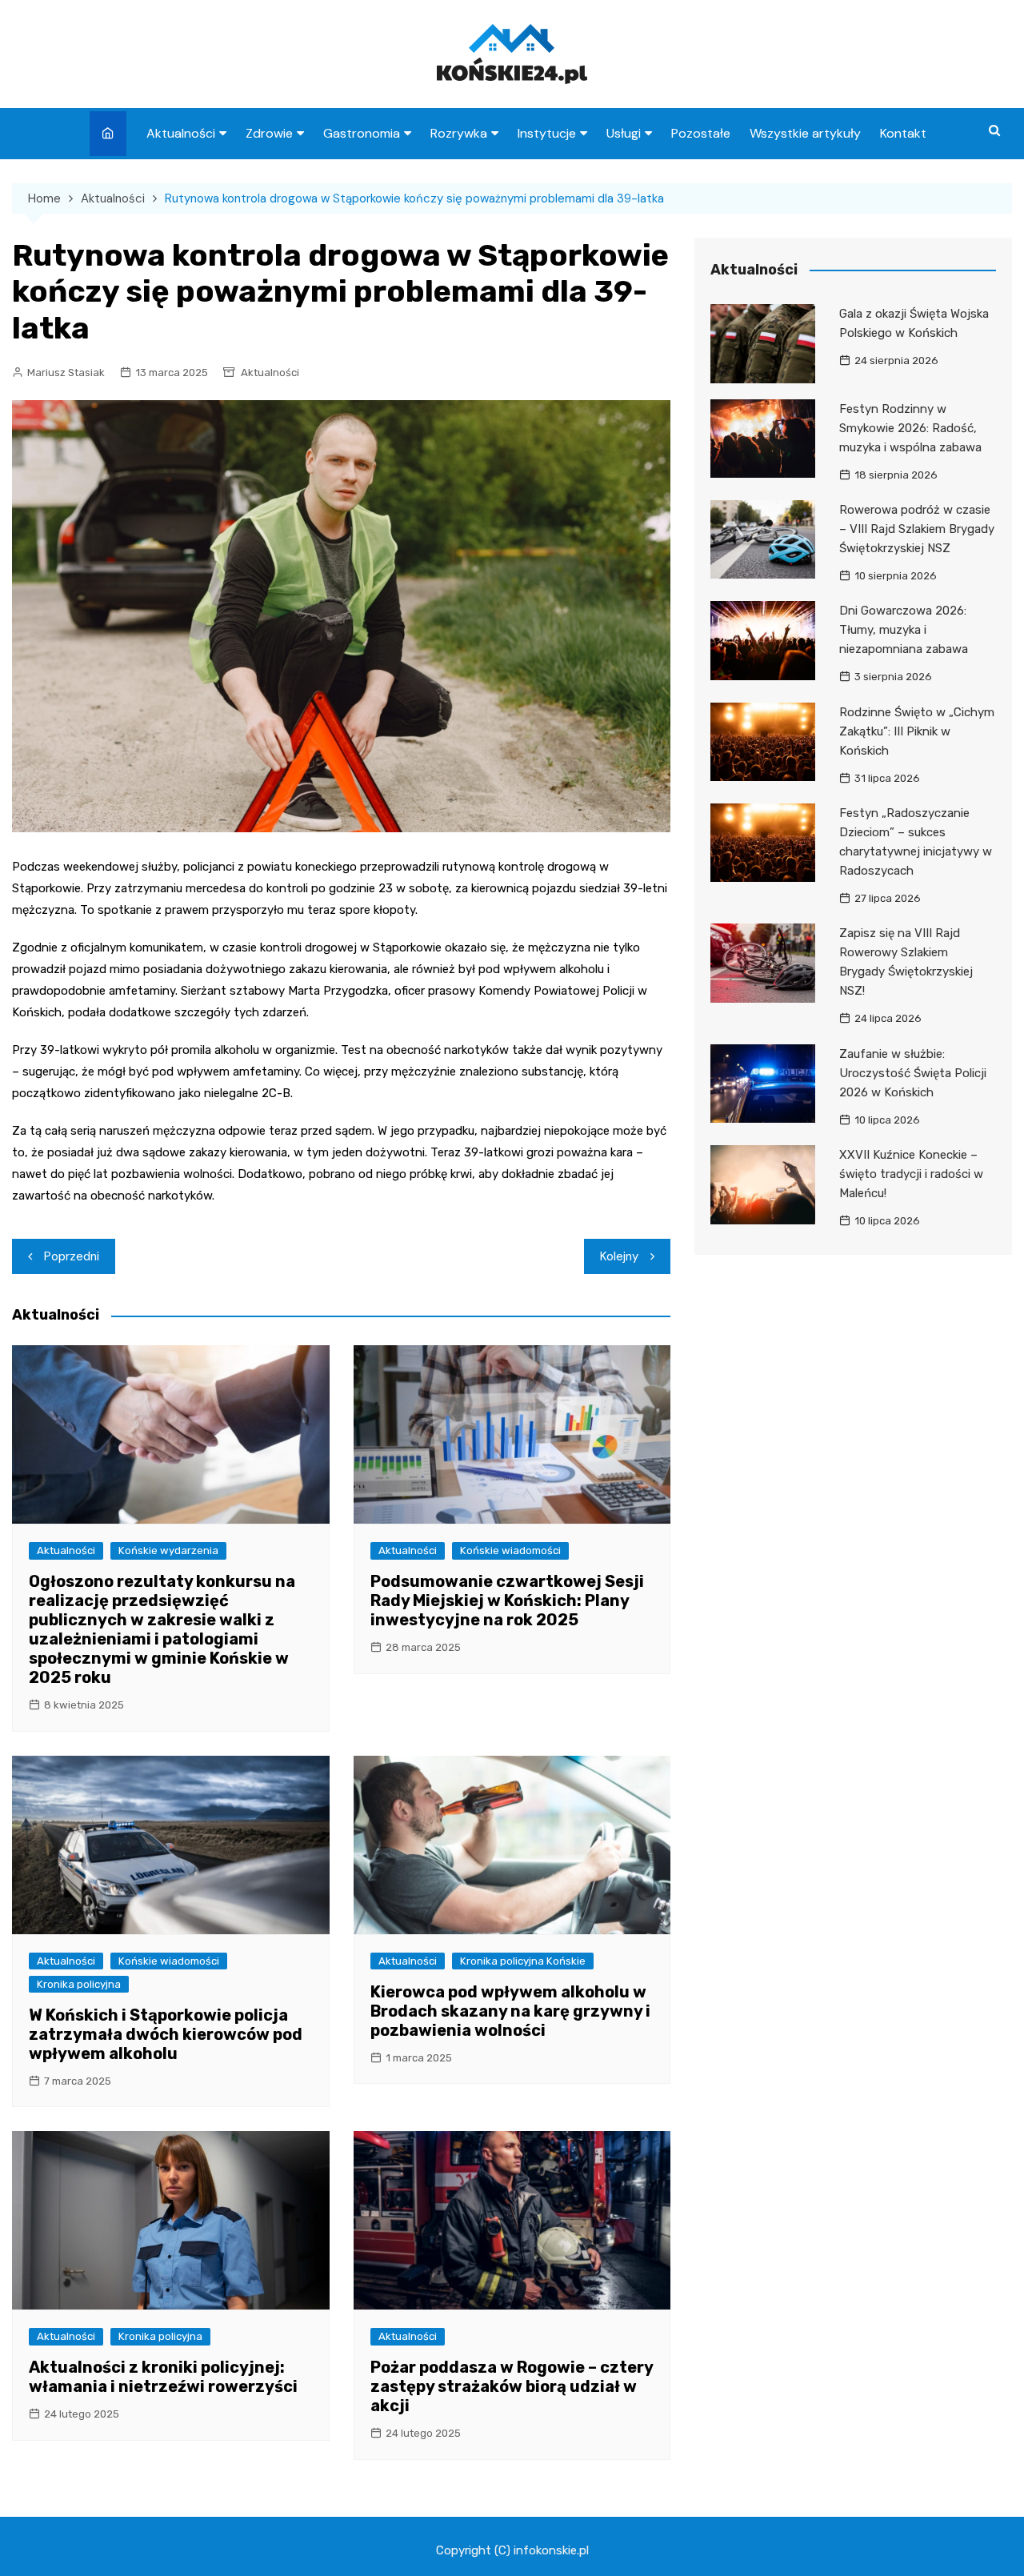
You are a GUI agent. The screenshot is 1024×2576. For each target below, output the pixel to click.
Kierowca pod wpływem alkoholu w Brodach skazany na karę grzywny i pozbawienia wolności (510, 2011)
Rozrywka (459, 133)
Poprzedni (72, 1256)
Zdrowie (269, 133)
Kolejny (619, 1256)
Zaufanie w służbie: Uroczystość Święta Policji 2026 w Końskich (913, 1073)
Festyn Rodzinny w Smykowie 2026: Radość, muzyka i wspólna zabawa (910, 428)
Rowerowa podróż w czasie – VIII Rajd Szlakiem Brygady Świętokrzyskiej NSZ (917, 529)
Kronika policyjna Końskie (523, 1961)
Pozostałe (701, 133)
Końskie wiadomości (510, 1550)
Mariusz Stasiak (66, 373)
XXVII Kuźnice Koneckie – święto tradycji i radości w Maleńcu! (911, 1174)
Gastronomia (362, 133)
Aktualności (181, 133)
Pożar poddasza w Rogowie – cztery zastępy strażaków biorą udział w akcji (512, 2386)
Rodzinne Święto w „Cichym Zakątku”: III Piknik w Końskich (917, 731)
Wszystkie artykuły (805, 133)
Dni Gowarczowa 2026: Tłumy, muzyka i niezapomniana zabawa (904, 630)
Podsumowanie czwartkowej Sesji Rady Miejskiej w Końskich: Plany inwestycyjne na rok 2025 (507, 1600)
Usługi (624, 133)
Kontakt (903, 133)
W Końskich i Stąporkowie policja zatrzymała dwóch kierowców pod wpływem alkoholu (166, 2034)
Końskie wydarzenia (168, 1550)
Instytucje (547, 133)
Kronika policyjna (79, 1984)
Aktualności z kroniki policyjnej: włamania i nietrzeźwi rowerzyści (163, 2377)
